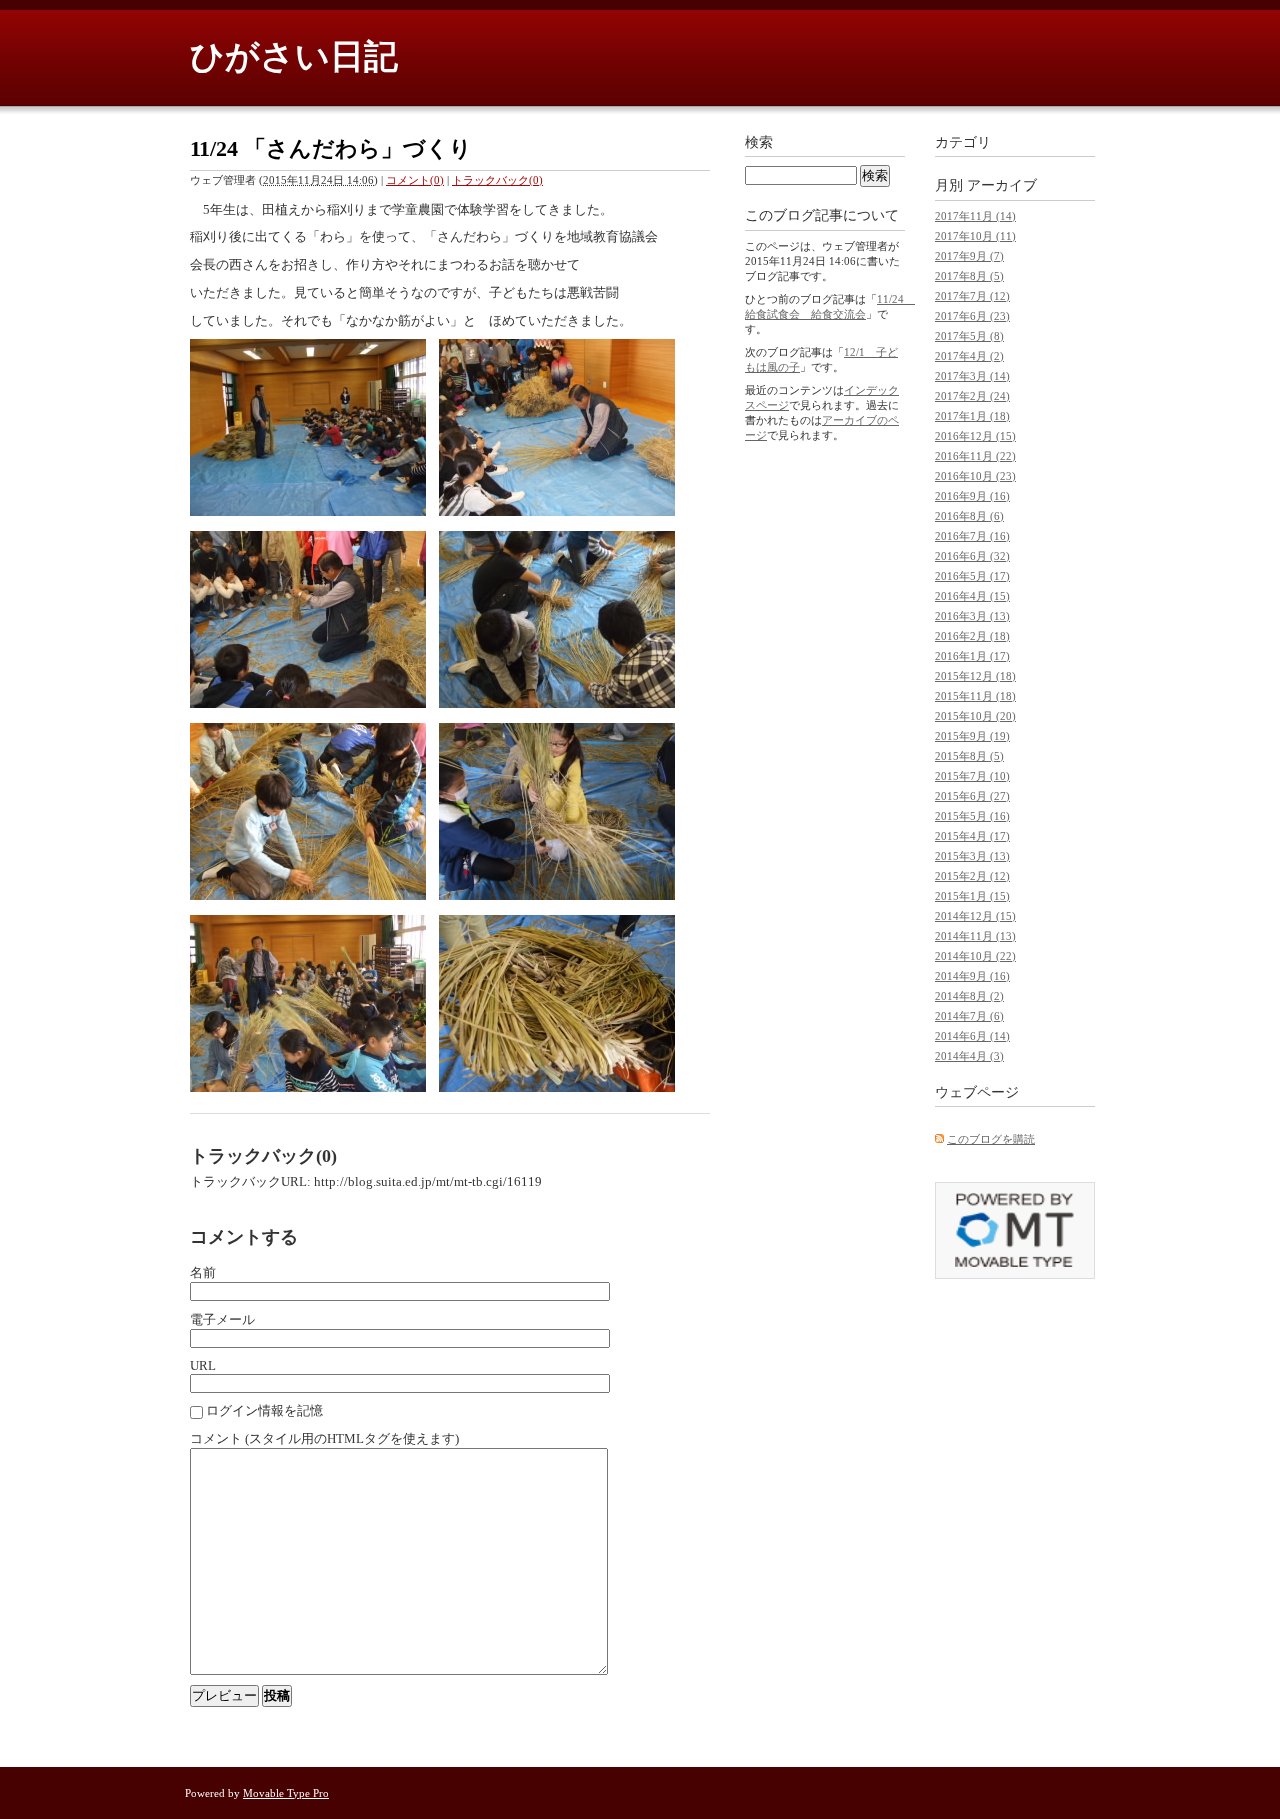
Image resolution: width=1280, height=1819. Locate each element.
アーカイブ (1002, 185)
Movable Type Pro (286, 1793)
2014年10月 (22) (975, 956)
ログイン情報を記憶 (264, 1410)
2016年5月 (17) (972, 576)
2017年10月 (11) (975, 236)
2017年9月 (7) (969, 256)
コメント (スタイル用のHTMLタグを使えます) (324, 1438)
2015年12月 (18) (975, 676)
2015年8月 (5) (969, 756)
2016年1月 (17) (972, 656)
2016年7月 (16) (972, 536)
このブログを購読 (991, 1139)
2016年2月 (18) (972, 636)
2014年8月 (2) (969, 996)
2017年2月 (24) (972, 396)
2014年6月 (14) (972, 1036)
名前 (203, 1272)
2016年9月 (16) (972, 496)
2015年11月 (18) (975, 696)
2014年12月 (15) (975, 916)
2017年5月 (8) (969, 336)
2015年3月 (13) (972, 856)
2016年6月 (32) (972, 556)
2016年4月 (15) (972, 596)
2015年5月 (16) (972, 816)
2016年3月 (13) (972, 616)
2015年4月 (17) (972, 836)
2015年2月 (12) (972, 876)
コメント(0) (415, 180)
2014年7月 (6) (969, 1016)
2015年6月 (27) (972, 796)
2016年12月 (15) (975, 436)
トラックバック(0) (497, 180)
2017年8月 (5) (969, 276)
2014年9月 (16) (972, 976)
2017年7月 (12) (972, 296)
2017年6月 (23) (972, 316)
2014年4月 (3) (969, 1056)
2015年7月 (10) (972, 776)
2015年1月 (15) (972, 896)
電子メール (222, 1319)
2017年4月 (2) (969, 356)
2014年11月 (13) (975, 936)
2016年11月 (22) (975, 456)
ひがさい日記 (294, 56)
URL (203, 1365)
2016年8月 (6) (969, 516)
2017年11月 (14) (975, 216)
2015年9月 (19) (972, 736)
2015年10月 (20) (975, 716)
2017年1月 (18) (972, 416)
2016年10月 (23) (975, 476)
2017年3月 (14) (972, 376)
